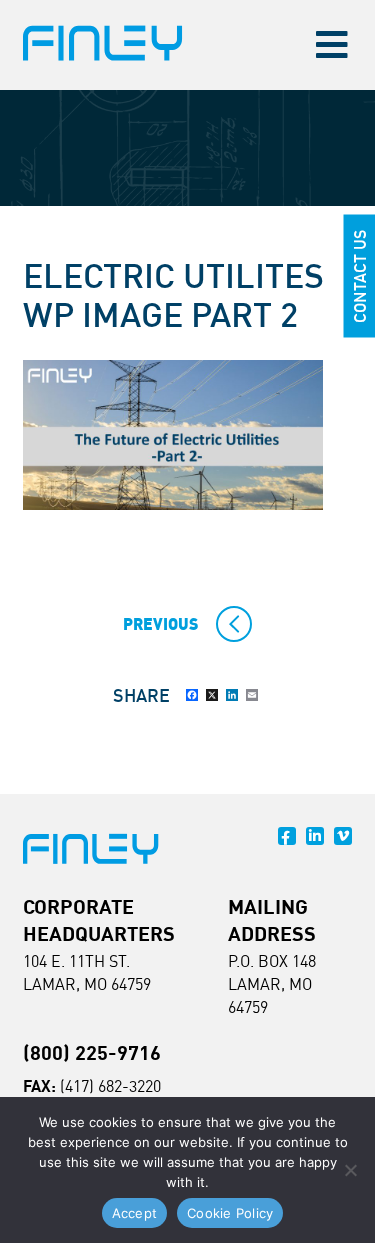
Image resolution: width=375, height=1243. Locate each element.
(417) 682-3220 (110, 1086)
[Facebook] (192, 695)
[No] (350, 1170)
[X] (212, 695)
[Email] (252, 695)
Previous (160, 624)
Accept (135, 1213)
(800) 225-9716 (92, 1052)
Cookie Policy (230, 1213)
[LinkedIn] (232, 695)
